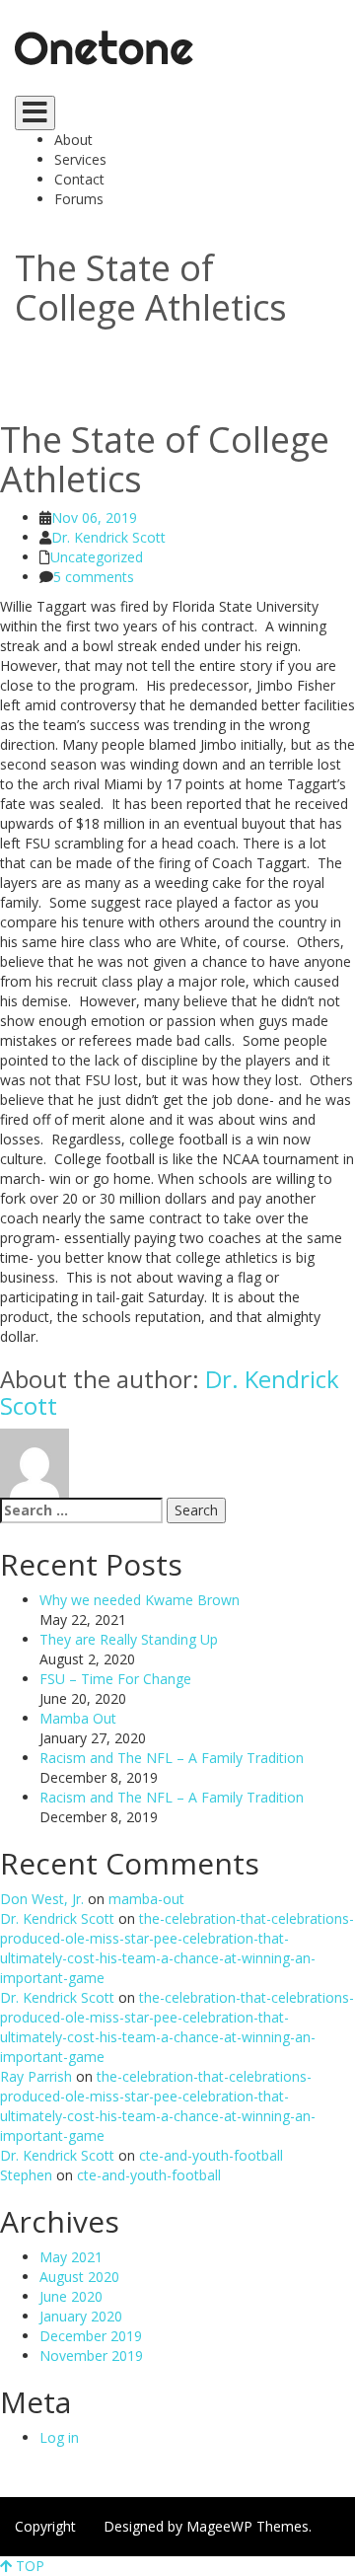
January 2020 (81, 2316)
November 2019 (91, 2355)
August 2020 (79, 2277)
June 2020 (71, 2296)
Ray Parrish (38, 2076)
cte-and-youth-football (211, 2155)
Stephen (28, 2175)
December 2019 (91, 2336)
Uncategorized (97, 557)
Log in (59, 2437)
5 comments (94, 577)
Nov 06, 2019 (94, 517)
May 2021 (71, 2257)
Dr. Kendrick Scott (108, 537)
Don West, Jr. (44, 1899)
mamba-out (146, 1899)
